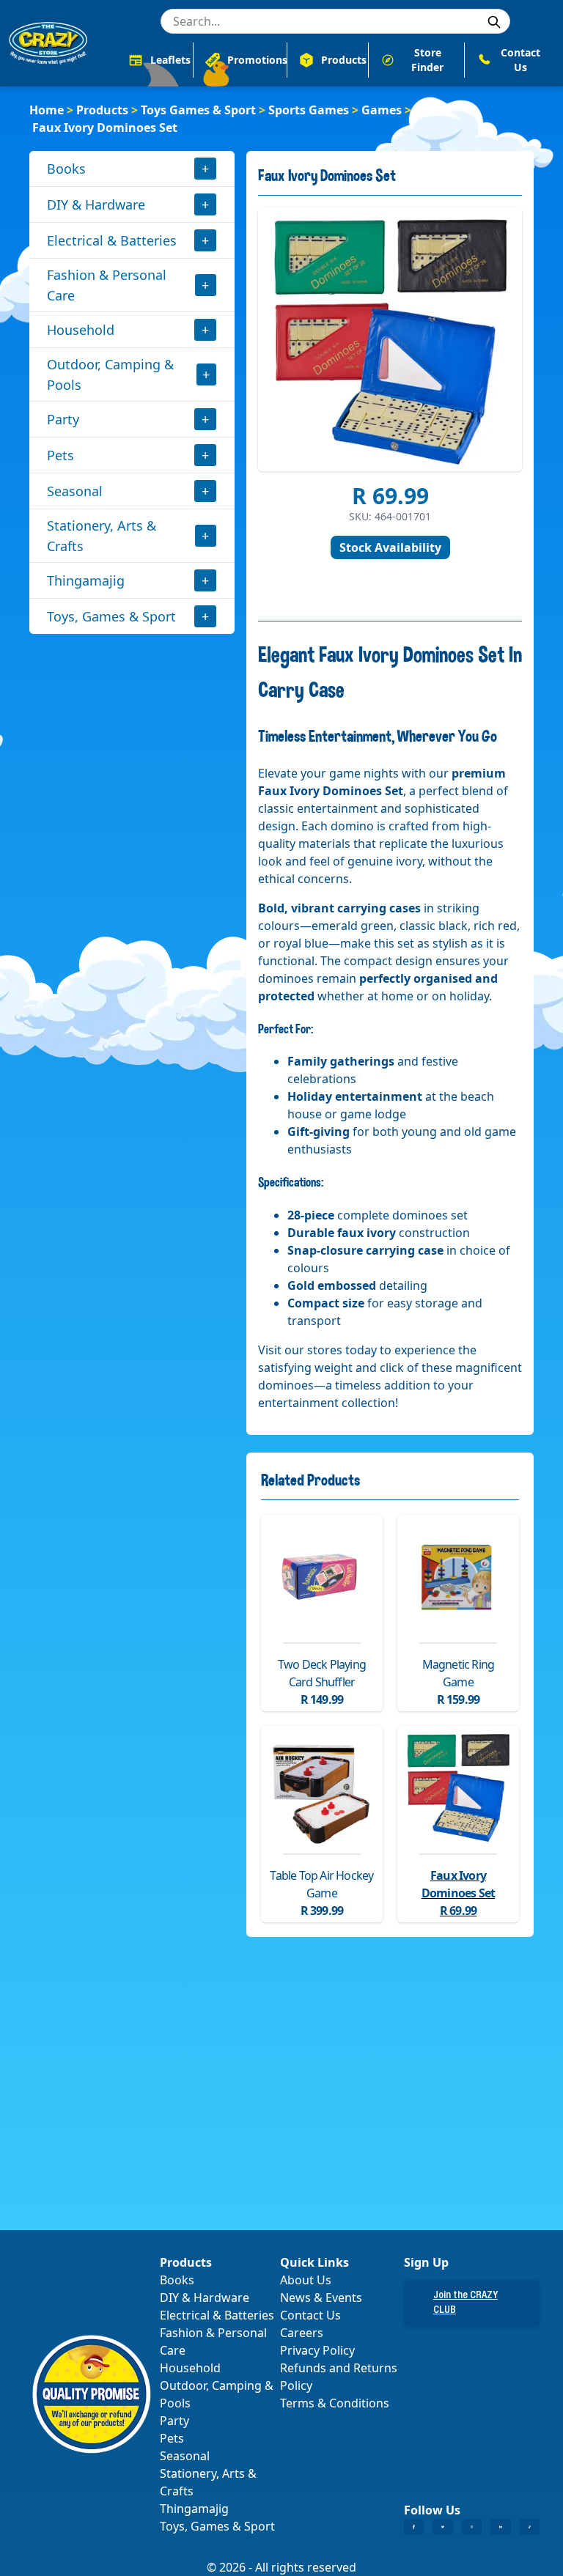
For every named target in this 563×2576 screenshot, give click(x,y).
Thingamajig (86, 580)
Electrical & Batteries (112, 240)
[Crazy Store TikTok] (530, 2527)
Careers (302, 2333)
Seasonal (75, 491)
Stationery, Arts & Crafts (102, 536)
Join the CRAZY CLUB (466, 2303)
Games (382, 110)
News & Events (321, 2298)
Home (47, 110)
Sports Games (309, 110)
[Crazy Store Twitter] (442, 2527)
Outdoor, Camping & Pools (110, 374)
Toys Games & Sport (198, 110)
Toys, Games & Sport (111, 616)
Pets (60, 455)
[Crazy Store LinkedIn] (500, 2527)
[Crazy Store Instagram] (472, 2527)
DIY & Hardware (96, 204)
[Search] (494, 22)
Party (63, 419)
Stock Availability (390, 547)
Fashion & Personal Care (107, 285)
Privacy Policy (317, 2350)
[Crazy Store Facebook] (414, 2527)
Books (66, 169)
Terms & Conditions (335, 2403)
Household (81, 330)
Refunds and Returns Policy (339, 2377)
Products (102, 110)
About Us (306, 2280)
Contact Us (310, 2315)
